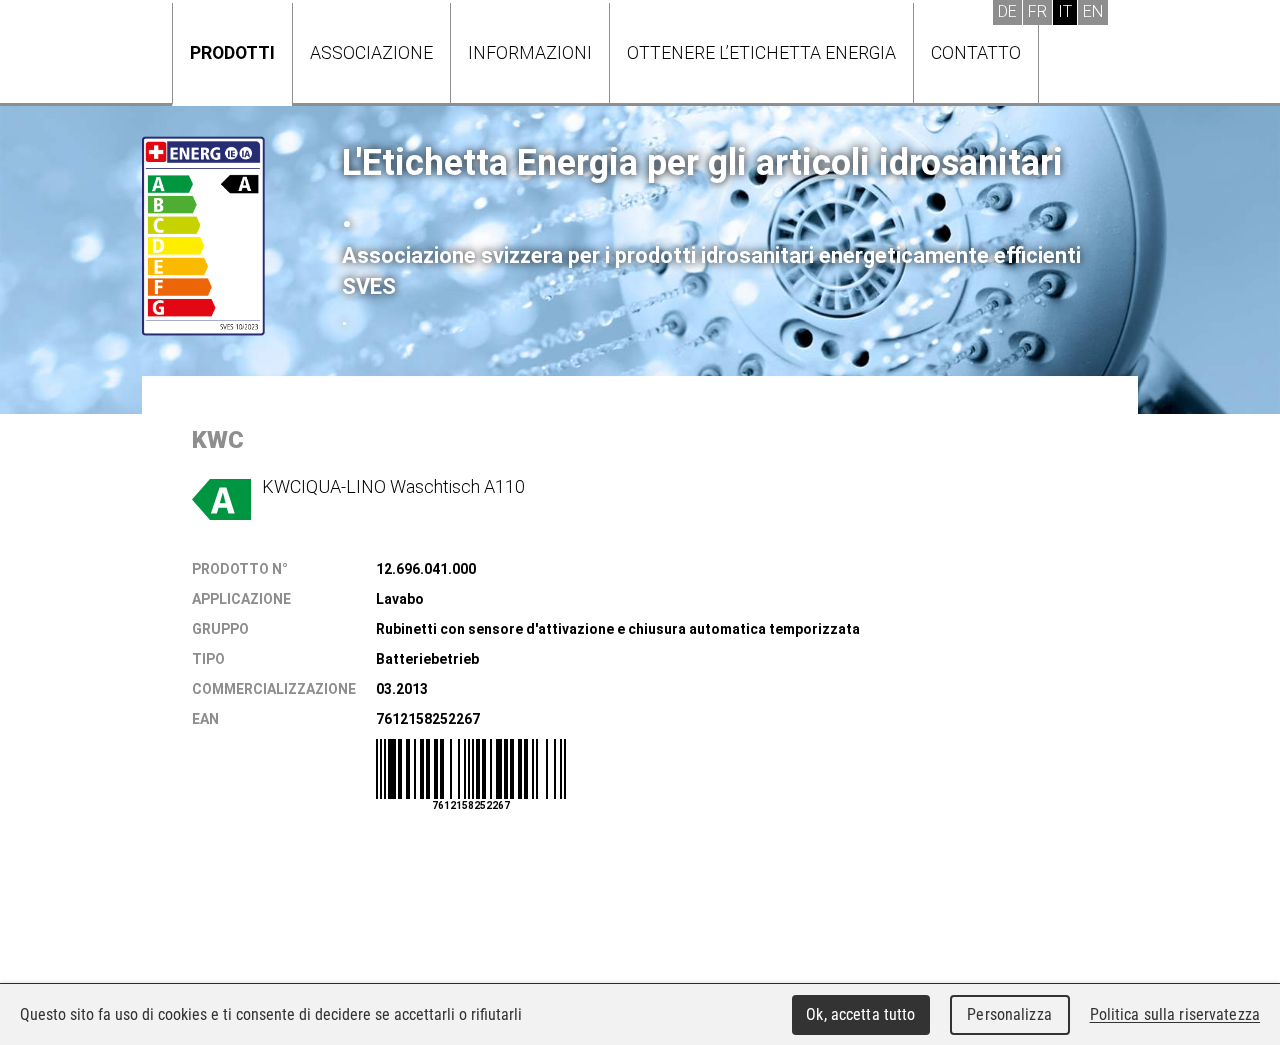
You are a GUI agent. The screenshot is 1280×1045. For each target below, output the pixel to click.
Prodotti (232, 52)
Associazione (371, 52)
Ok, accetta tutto (860, 1014)
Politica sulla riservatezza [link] (1175, 1014)
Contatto (976, 52)
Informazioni (530, 52)
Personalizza (1009, 1014)
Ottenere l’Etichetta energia (761, 52)
